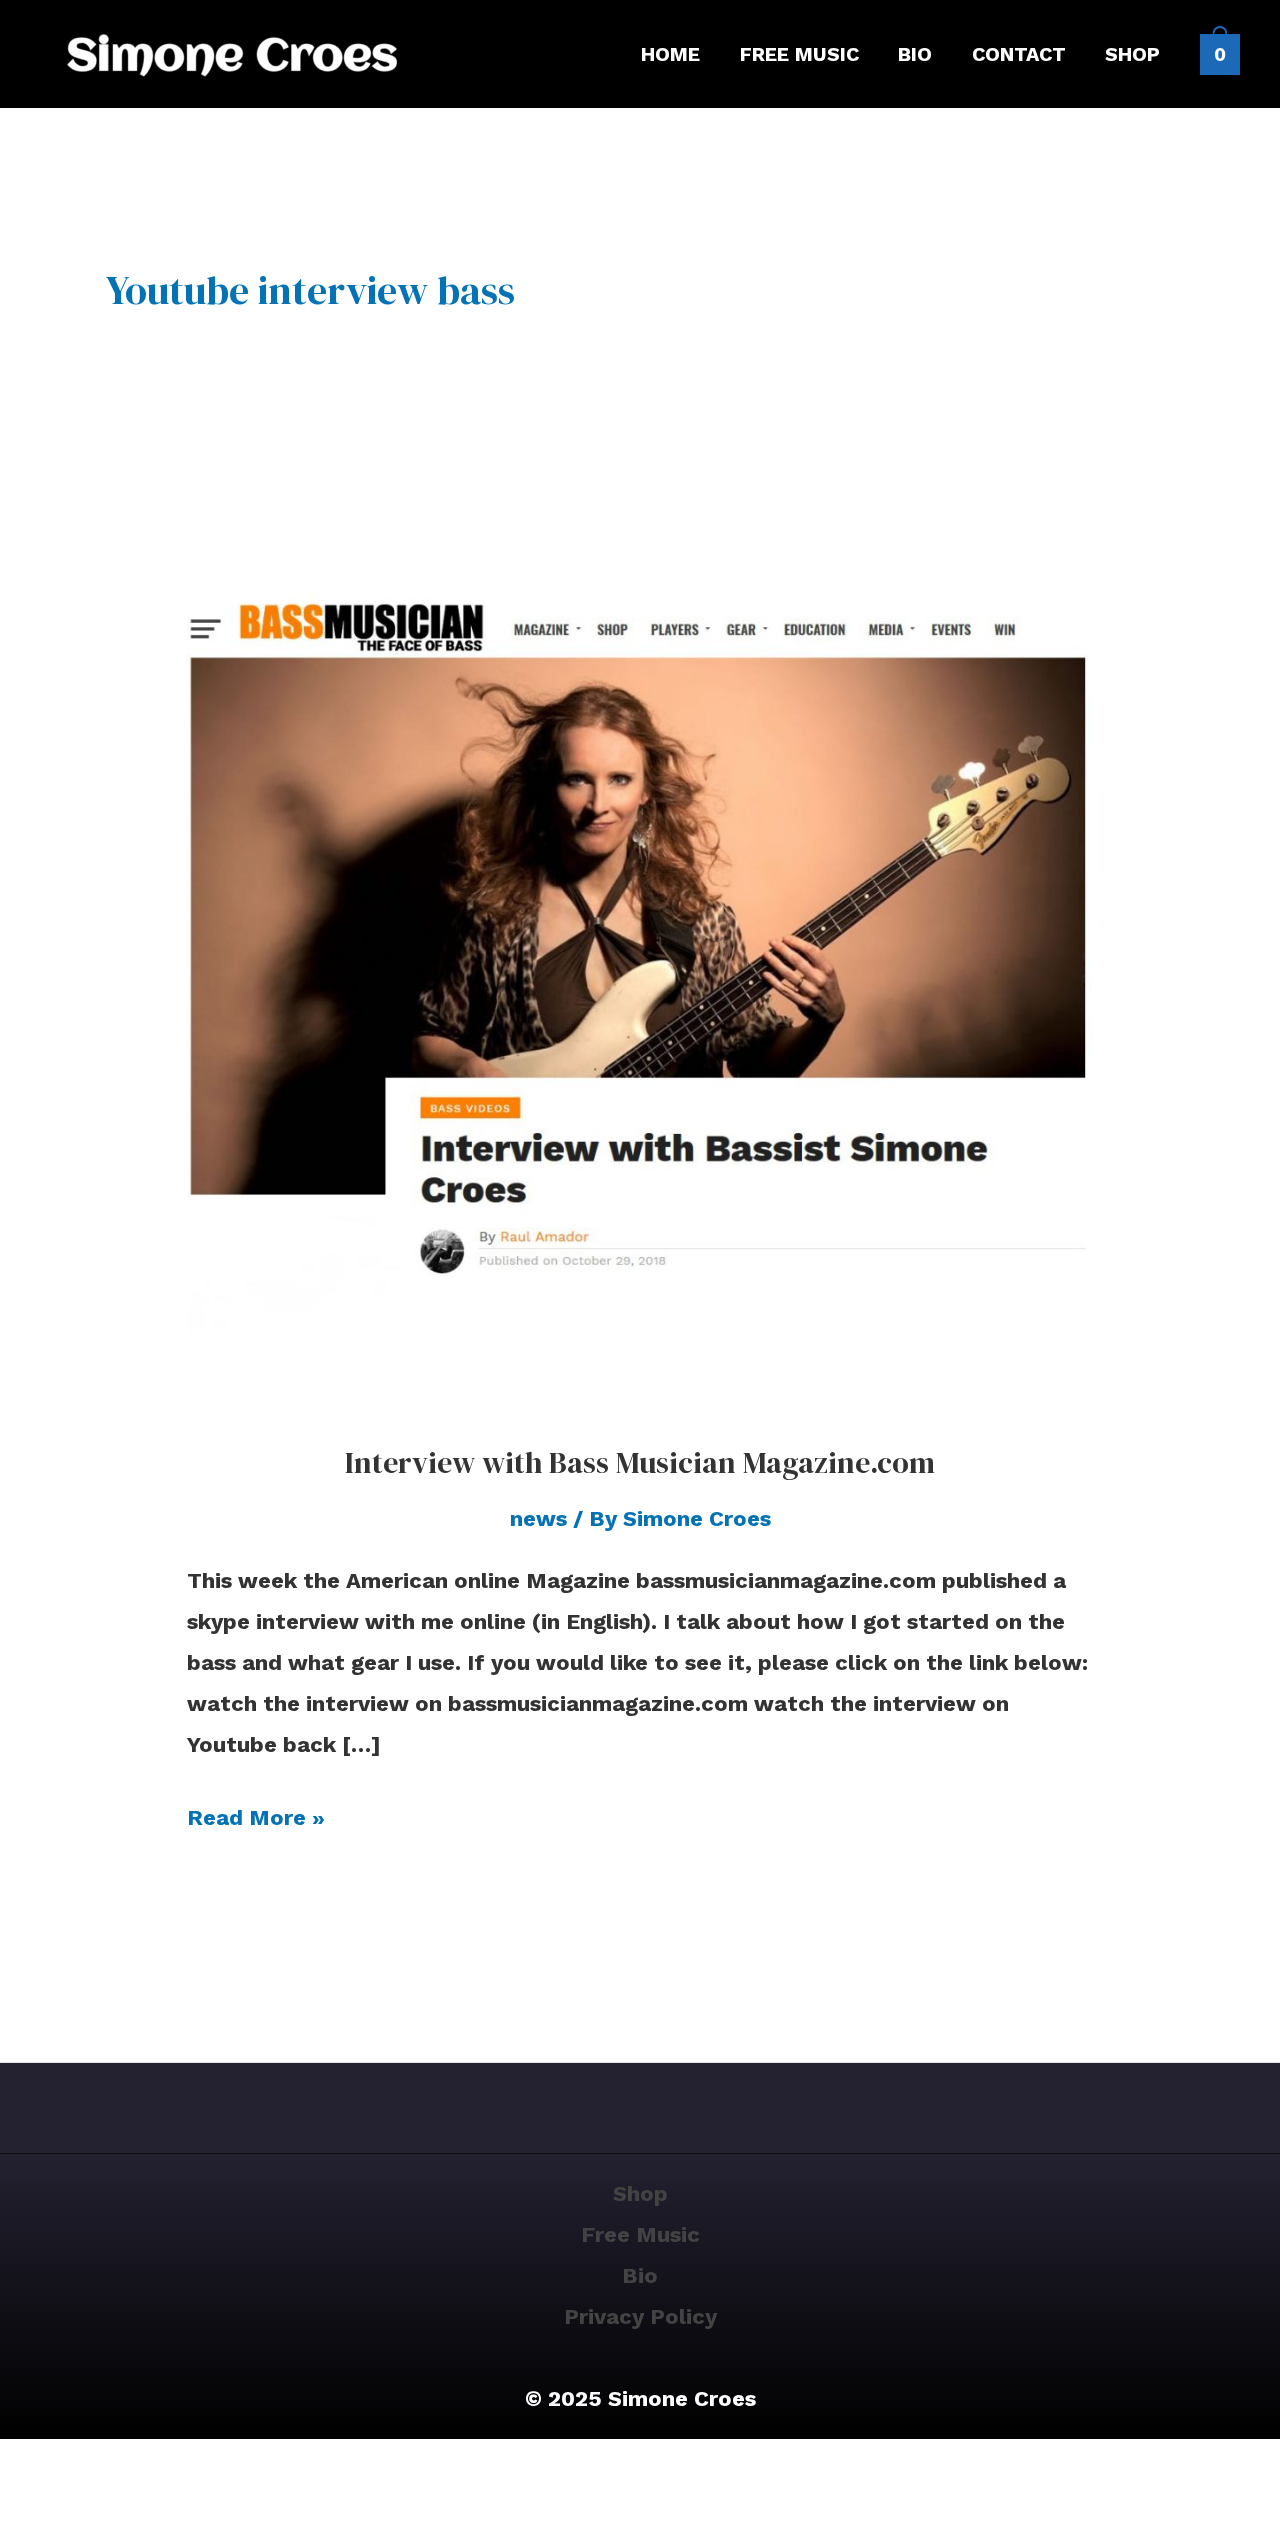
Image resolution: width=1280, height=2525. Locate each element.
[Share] (137, 2466)
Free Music (640, 2234)
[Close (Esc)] (193, 2466)
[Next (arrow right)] (81, 2509)
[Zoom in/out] (25, 2466)
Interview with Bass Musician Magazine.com (640, 1462)
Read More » (256, 1814)
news (538, 1518)
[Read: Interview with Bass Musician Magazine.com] (640, 956)
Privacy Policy (640, 2316)
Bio (640, 2275)
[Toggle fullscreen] (81, 2466)
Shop (640, 2193)
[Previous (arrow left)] (25, 2509)
